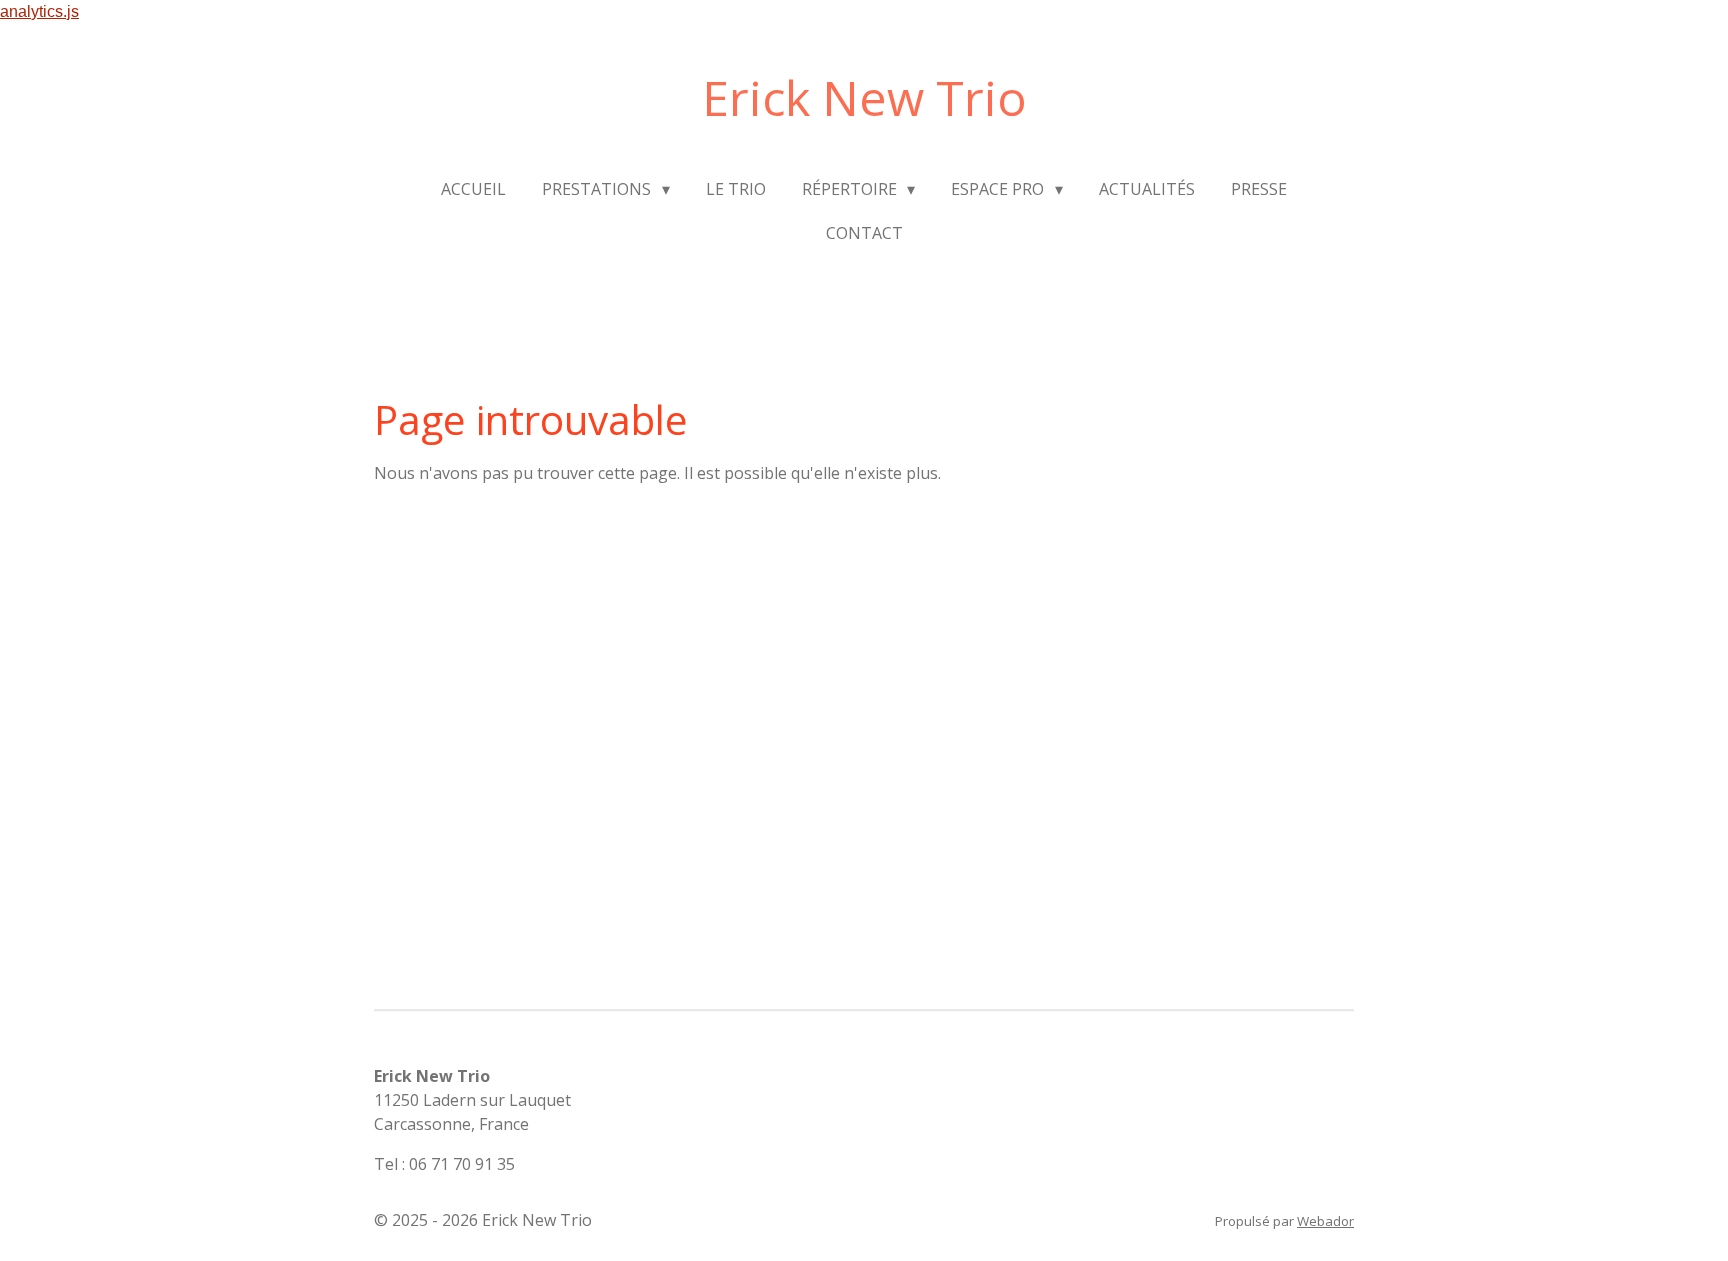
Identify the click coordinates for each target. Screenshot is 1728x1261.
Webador (1325, 1221)
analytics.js (39, 11)
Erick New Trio (864, 97)
